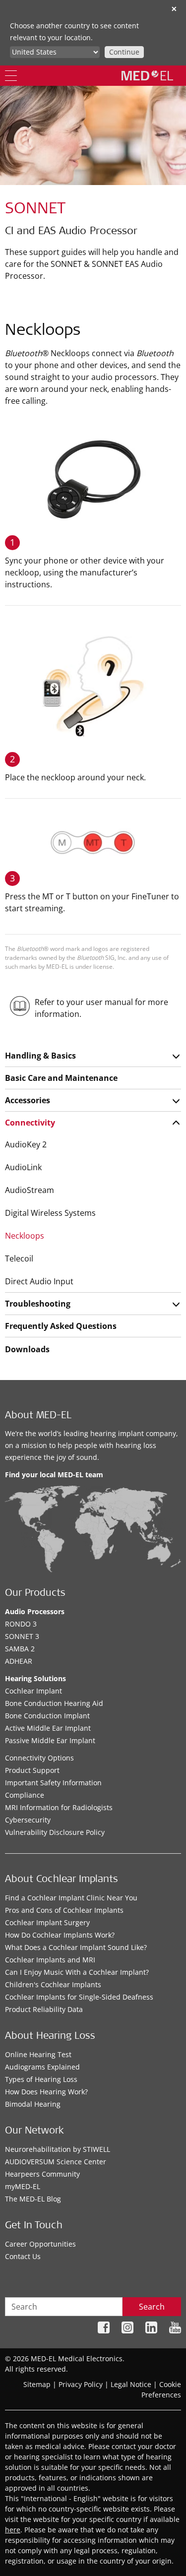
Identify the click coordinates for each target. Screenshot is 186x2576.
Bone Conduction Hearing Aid (54, 1703)
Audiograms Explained (42, 2067)
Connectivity (30, 1123)
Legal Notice (131, 2384)
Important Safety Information (53, 1783)
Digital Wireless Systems (50, 1213)
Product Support (32, 1770)
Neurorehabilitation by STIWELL (58, 2149)
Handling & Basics (40, 1056)
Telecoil (19, 1258)
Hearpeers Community (42, 2174)
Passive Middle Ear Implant (50, 1740)
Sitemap (37, 2384)
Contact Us (23, 2256)
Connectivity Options (39, 1758)
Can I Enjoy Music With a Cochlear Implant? (77, 1972)
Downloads (27, 1349)
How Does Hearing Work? (46, 2092)
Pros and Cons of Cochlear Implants (64, 1910)
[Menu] (11, 76)
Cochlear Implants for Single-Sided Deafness (79, 1997)
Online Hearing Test (38, 2054)
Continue (124, 52)
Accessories (28, 1100)
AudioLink (23, 1167)
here (13, 2530)
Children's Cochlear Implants (53, 1984)
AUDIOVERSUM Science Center (56, 2162)
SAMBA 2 (20, 1649)
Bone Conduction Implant (47, 1716)
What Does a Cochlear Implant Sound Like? (76, 1947)
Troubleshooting (38, 1304)
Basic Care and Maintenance (61, 1078)
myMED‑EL (23, 2186)
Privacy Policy (81, 2384)
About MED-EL (38, 1416)
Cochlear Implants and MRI (50, 1960)
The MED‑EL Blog (33, 2199)
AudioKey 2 (26, 1144)
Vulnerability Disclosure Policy (55, 1832)
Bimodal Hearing (33, 2104)
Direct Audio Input (39, 1281)
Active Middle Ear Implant (48, 1728)
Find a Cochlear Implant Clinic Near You (71, 1898)
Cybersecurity (28, 1820)
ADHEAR (19, 1661)
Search (152, 2307)
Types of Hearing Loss (41, 2079)
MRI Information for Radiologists (59, 1807)
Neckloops (25, 1236)
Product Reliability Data (44, 2009)
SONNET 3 (22, 1636)
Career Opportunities (40, 2244)
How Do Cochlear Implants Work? (60, 1935)
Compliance (25, 1795)
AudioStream (30, 1190)
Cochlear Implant (33, 1691)
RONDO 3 (21, 1624)
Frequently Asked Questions (61, 1326)
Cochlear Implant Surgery (47, 1922)
